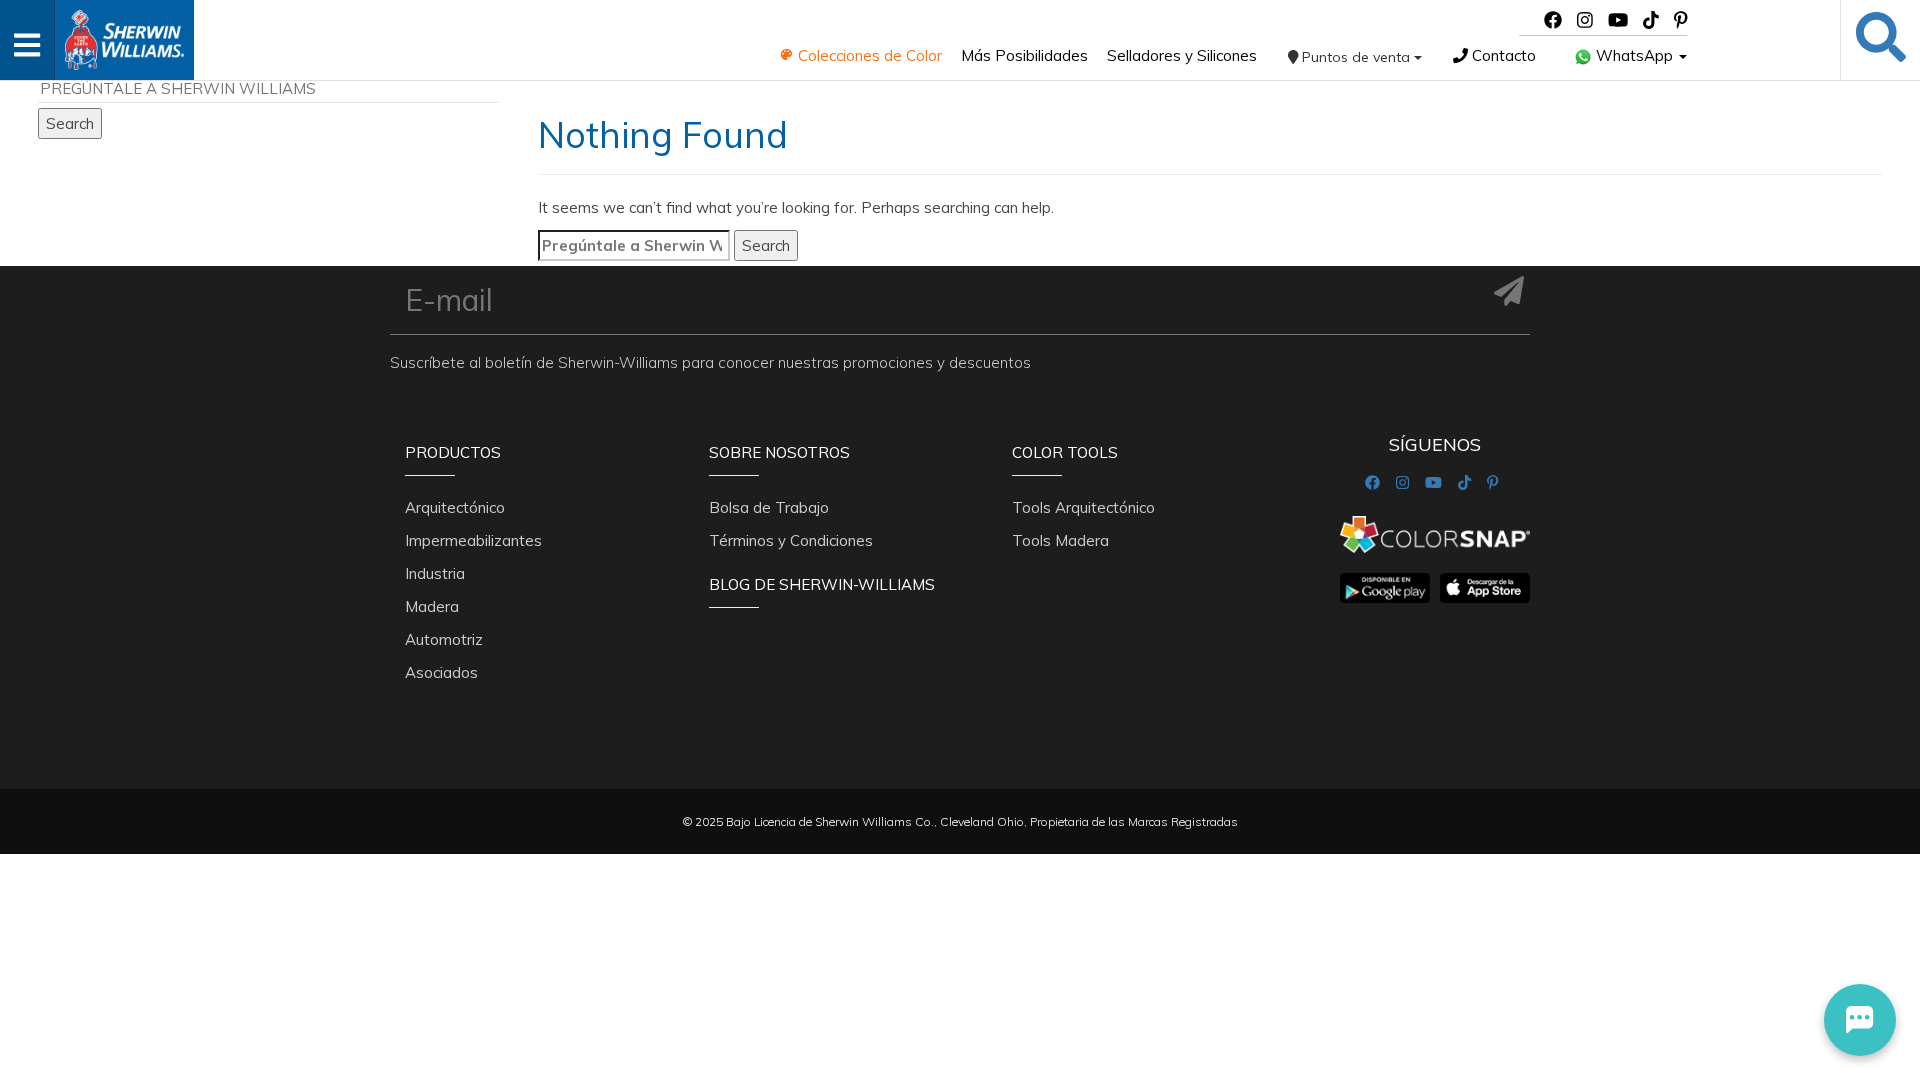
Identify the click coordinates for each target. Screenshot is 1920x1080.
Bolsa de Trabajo (769, 507)
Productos (453, 452)
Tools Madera (1060, 540)
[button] (1860, 1020)
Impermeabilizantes (473, 540)
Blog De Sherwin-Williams (822, 584)
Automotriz (444, 639)
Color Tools (1065, 452)
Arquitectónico (455, 507)
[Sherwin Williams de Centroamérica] (124, 33)
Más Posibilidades (1024, 55)
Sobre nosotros (779, 452)
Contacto (1502, 55)
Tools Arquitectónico (1083, 507)
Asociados (441, 672)
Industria (435, 573)
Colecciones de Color (868, 55)
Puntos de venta (1356, 57)
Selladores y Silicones (1182, 55)
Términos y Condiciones (791, 540)
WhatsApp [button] (1634, 55)
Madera (432, 606)
